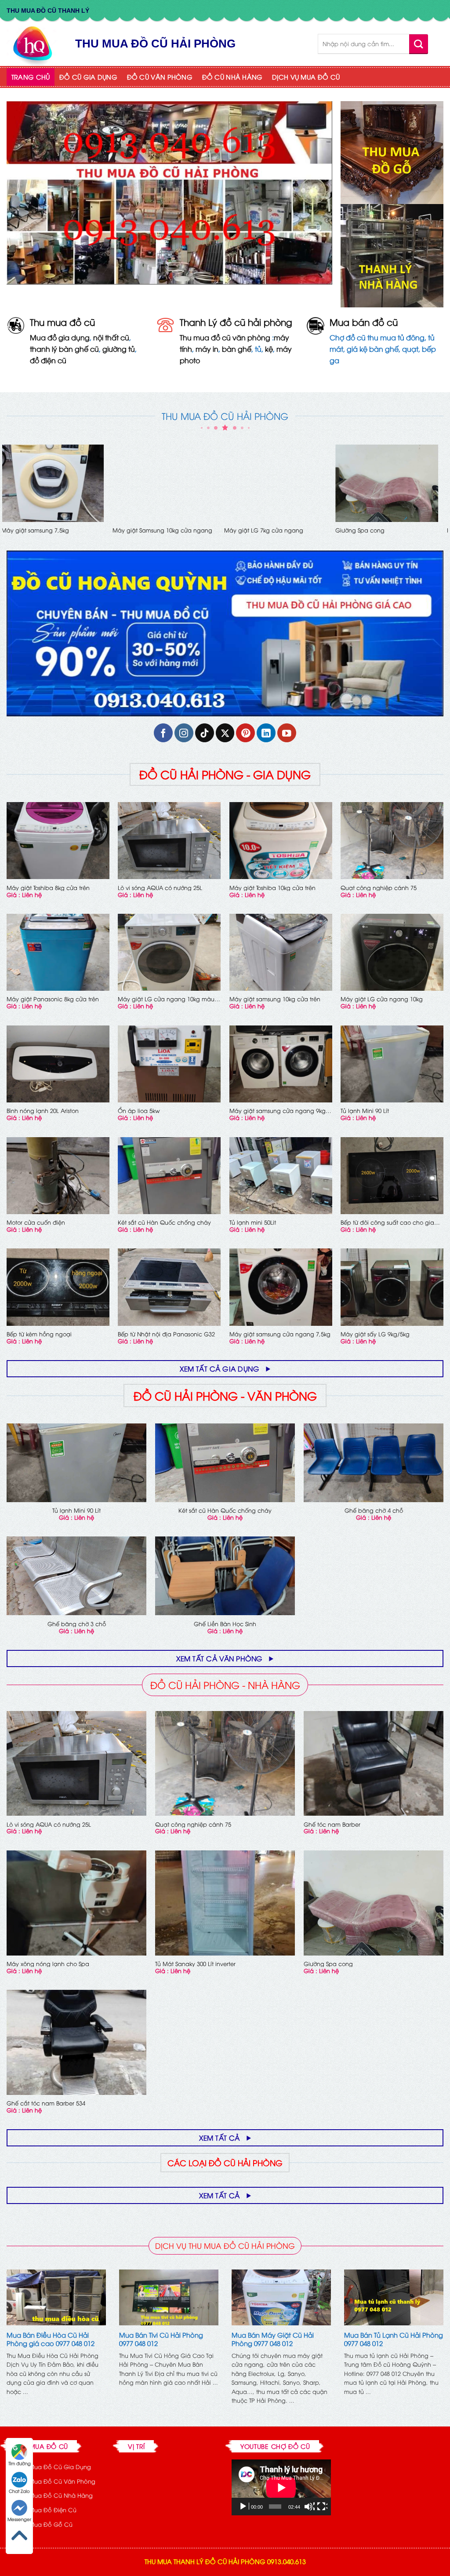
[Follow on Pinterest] (245, 733)
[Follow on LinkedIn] (266, 733)
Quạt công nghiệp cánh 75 (379, 888)
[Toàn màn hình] (322, 2507)
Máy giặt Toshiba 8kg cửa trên (48, 888)
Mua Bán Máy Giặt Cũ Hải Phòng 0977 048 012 (273, 2339)
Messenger (19, 2519)
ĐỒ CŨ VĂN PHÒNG (160, 77)
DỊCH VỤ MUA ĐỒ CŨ (306, 77)
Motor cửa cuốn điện (36, 530)
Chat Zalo (19, 2491)
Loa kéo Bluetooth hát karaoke (160, 530)
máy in (207, 349)
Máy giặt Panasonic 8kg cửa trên (53, 999)
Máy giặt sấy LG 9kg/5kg (375, 1334)
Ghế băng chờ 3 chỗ (77, 1624)
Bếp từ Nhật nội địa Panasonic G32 (166, 1334)
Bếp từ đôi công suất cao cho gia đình (387, 1222)
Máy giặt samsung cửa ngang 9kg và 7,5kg (278, 1111)
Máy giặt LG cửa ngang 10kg (382, 999)
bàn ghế (237, 349)
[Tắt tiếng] (309, 2507)
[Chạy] (244, 2507)
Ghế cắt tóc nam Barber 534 (46, 2103)
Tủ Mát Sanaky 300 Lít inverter (195, 1964)
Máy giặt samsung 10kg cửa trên (275, 999)
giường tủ (119, 349)
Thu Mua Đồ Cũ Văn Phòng (56, 2481)
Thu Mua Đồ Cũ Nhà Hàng (55, 2495)
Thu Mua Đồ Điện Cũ (47, 2510)
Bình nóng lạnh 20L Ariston (43, 1111)
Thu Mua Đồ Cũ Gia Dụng (54, 2467)
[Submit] (419, 44)
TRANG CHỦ (31, 77)
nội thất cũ (111, 337)
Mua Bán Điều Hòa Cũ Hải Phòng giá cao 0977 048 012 (51, 2339)
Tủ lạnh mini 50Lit (253, 1222)
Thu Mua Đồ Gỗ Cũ (45, 2524)
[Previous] (7, 497)
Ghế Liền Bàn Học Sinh (261, 530)
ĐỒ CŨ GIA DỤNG (88, 77)
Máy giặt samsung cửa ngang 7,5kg (280, 1334)
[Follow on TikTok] (205, 733)
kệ (269, 349)
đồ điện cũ (48, 360)
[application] (281, 2487)
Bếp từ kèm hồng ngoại (39, 1334)
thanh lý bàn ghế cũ (64, 349)
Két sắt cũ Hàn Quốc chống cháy (164, 1222)
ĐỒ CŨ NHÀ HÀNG (232, 77)
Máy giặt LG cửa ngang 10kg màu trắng (166, 999)
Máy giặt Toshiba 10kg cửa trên (272, 888)
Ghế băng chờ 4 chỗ (374, 1510)
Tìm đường (20, 2463)
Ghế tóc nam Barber (332, 1824)
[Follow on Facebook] (163, 733)
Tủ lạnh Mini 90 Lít (365, 1111)
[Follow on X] (225, 733)
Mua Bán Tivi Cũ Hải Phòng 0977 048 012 (161, 2339)
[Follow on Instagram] (184, 733)
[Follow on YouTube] (287, 733)
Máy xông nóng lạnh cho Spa (48, 1964)
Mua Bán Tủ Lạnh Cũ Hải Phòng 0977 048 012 (394, 2339)
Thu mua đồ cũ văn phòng (225, 337)
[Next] (443, 497)
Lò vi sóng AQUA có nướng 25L (160, 888)
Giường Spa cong (328, 1964)
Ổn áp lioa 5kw (139, 1111)
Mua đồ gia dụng (60, 337)
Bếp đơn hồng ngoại (369, 530)
